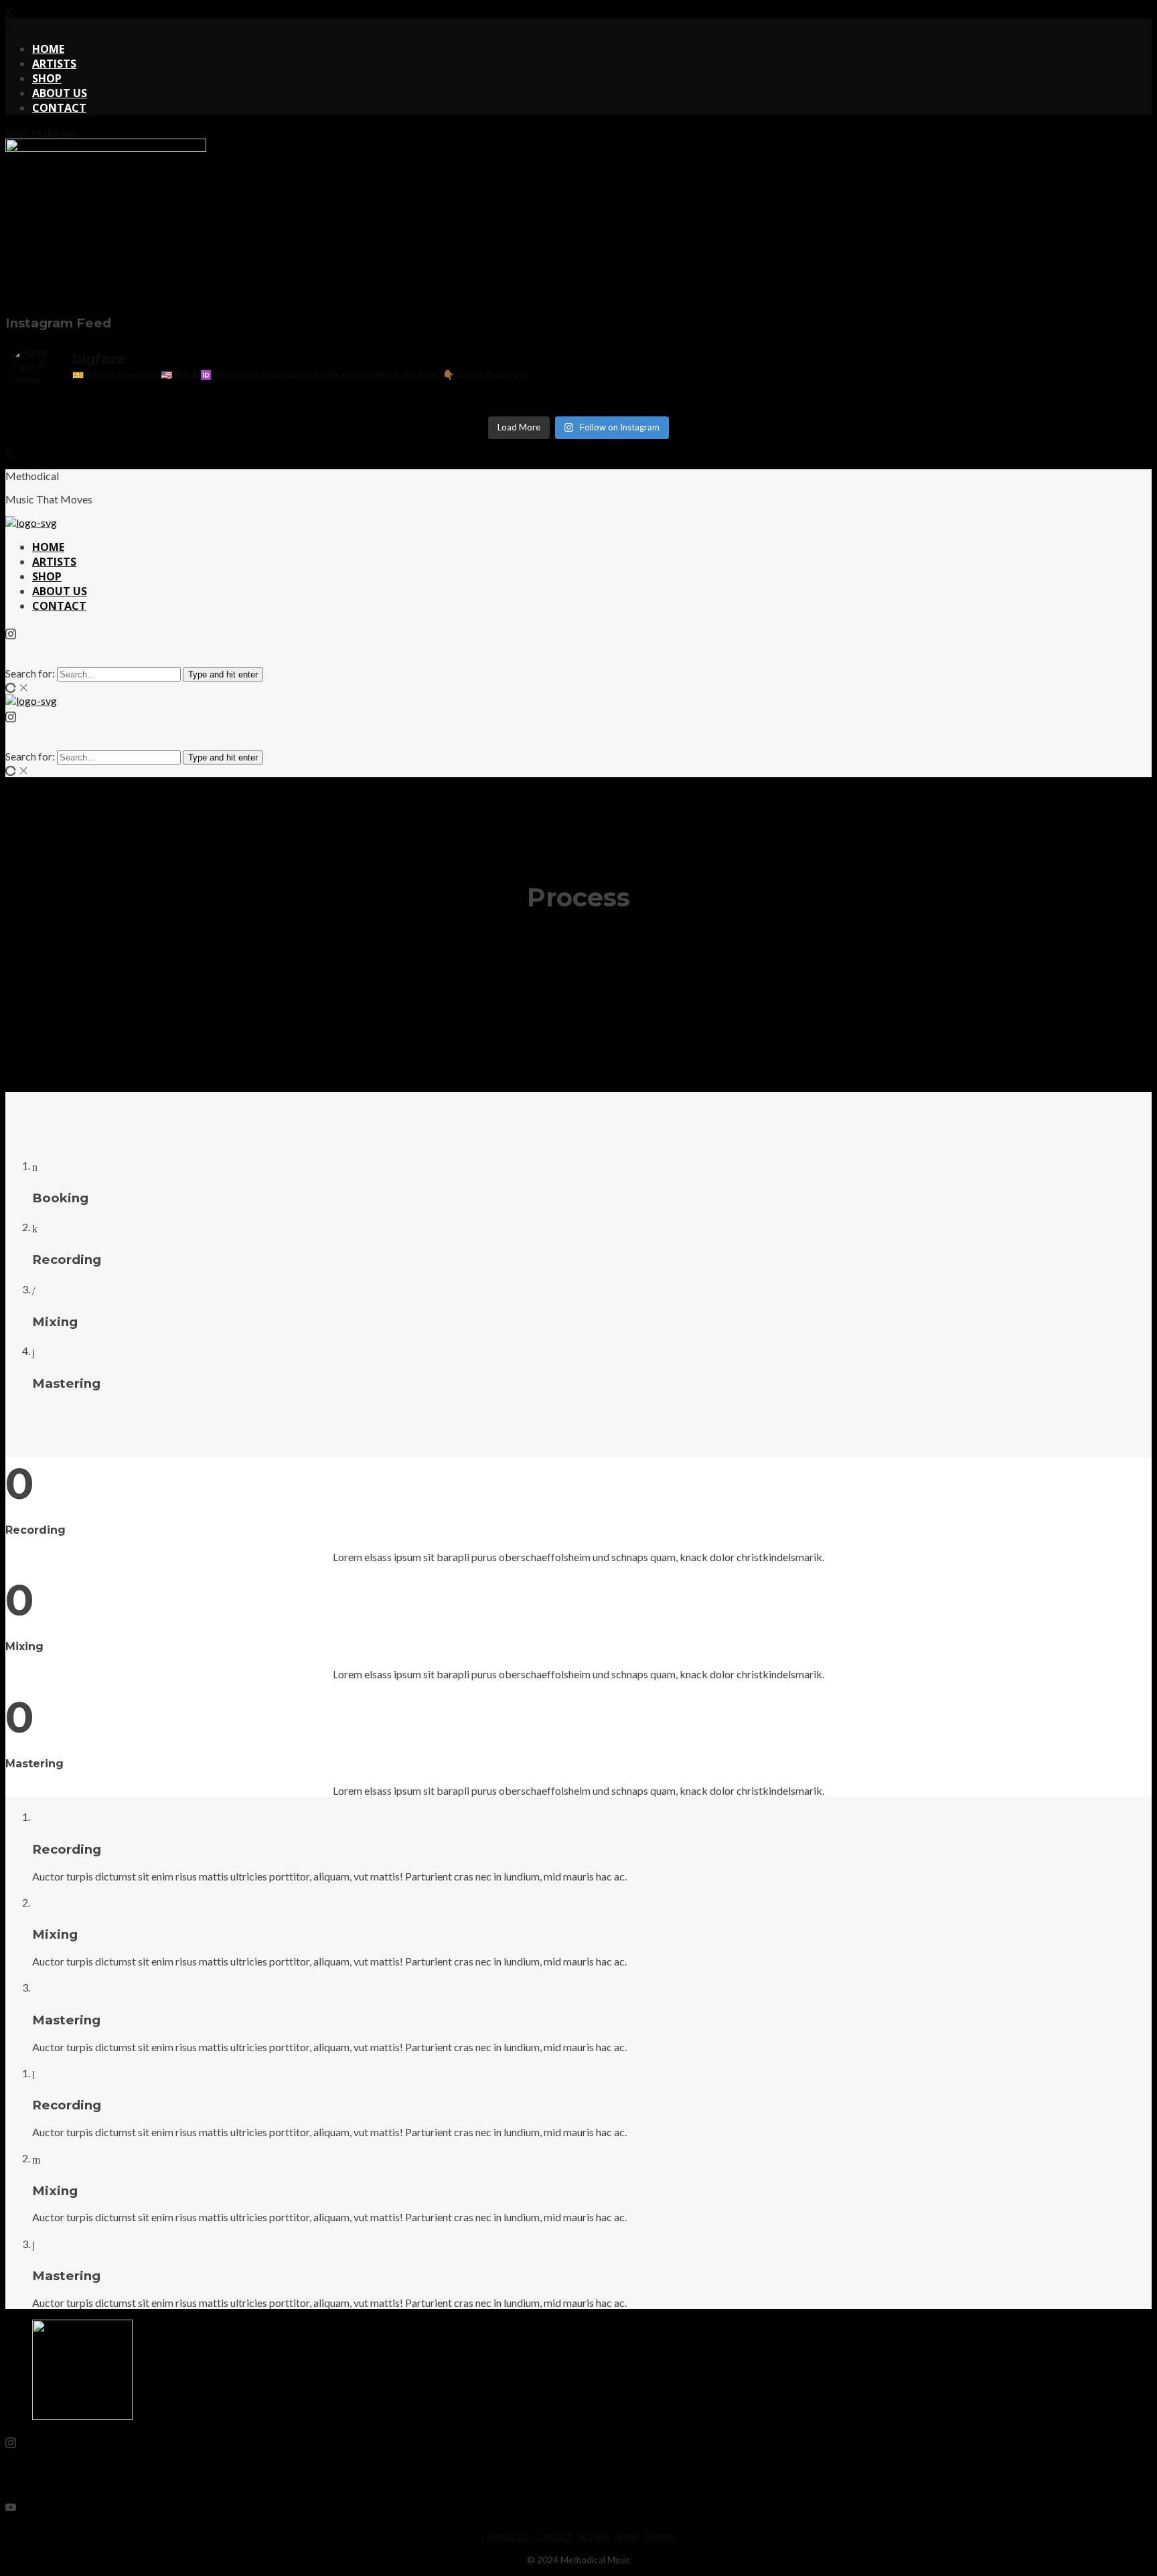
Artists (594, 2535)
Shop (627, 2535)
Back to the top (41, 132)
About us (508, 2535)
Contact (553, 2535)
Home (659, 2535)
